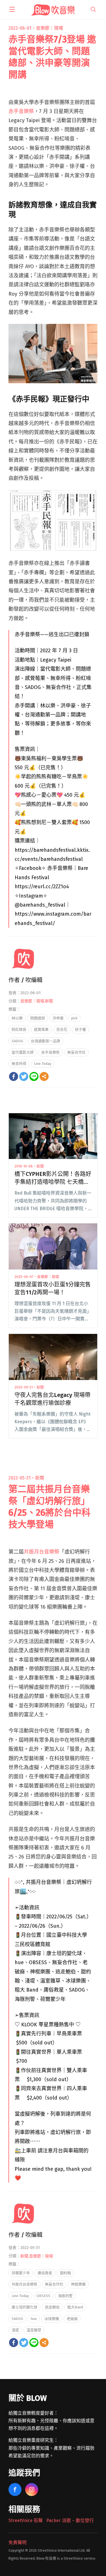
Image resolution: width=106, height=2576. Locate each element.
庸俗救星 (45, 2273)
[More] (44, 1076)
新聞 (49, 1001)
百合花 (62, 1029)
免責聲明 (18, 2543)
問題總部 (38, 1018)
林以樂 (17, 1018)
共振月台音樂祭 (42, 1552)
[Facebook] (14, 1076)
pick (74, 1018)
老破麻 (72, 2319)
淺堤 (15, 2330)
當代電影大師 (23, 1052)
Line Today (43, 1064)
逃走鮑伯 (52, 2307)
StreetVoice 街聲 (26, 2520)
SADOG (17, 1041)
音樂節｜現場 (49, 28)
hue (34, 2319)
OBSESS (43, 2296)
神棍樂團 (78, 2284)
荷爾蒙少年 (21, 2273)
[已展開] (12, 9)
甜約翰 (65, 2273)
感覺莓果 (41, 1029)
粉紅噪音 (19, 1029)
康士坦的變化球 (24, 2307)
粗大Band (75, 2307)
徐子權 (80, 1029)
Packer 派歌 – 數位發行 (70, 2520)
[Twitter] (24, 1076)
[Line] (34, 1076)
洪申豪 (58, 1018)
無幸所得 (19, 1064)
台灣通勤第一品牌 (46, 1041)
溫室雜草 (34, 2330)
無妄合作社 (76, 1052)
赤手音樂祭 (21, 111)
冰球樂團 (52, 2319)
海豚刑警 (65, 2296)
